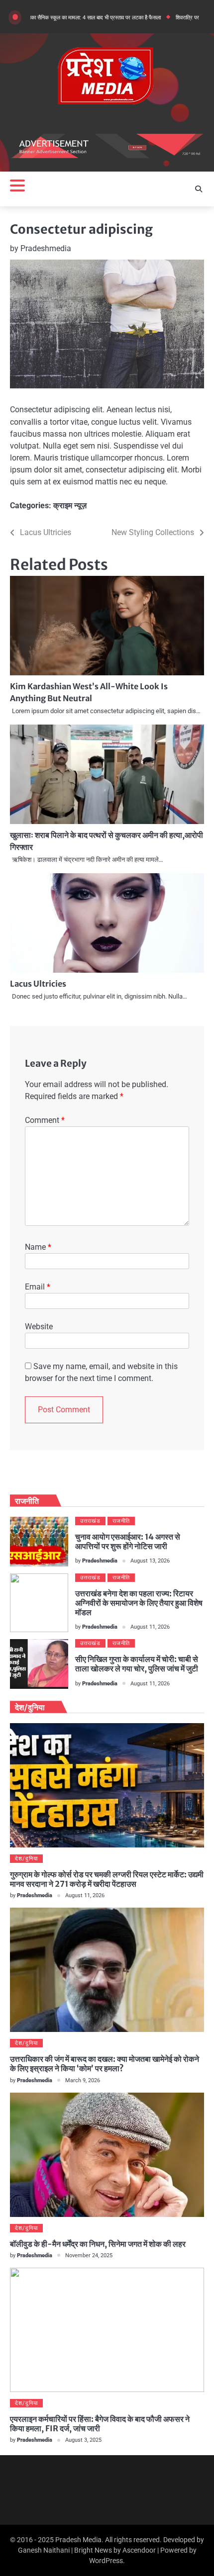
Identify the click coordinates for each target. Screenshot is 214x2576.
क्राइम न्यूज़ (70, 506)
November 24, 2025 (89, 2255)
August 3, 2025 (83, 2440)
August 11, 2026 (150, 1627)
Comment (45, 1120)
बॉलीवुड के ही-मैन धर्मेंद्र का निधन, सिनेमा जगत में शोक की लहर (98, 2244)
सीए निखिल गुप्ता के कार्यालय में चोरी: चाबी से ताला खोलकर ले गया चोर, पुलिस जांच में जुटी (137, 1664)
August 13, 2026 (150, 1561)
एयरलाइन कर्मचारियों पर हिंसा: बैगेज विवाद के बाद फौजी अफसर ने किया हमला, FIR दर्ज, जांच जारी (100, 2424)
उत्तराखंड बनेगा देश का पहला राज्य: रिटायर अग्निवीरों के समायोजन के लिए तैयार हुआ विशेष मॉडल (139, 1603)
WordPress (106, 2561)
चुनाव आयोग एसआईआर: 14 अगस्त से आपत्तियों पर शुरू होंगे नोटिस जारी (128, 1541)
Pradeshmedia (46, 248)
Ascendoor (139, 2550)
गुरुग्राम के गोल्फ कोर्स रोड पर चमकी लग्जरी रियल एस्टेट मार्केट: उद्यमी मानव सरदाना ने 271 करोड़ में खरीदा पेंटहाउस (107, 1879)
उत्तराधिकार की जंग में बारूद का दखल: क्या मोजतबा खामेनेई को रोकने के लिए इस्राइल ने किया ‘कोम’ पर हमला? (105, 2064)
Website (39, 1327)
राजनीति (121, 1521)
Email (38, 1287)
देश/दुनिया (26, 1859)
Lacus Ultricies (38, 984)
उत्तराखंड (90, 1521)
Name (38, 1247)
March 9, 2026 (83, 2080)
